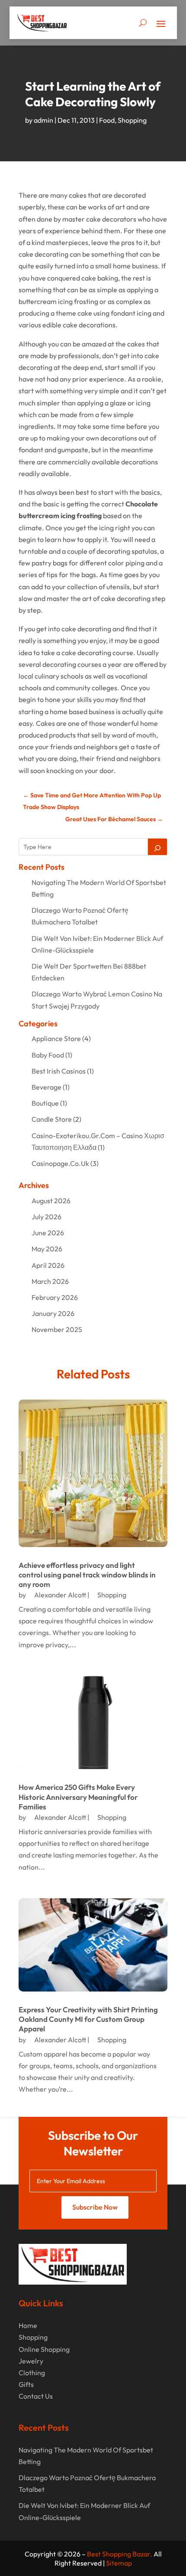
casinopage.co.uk (60, 1163)
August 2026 (51, 1201)
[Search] (157, 847)
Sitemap (119, 2563)
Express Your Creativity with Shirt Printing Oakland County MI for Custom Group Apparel (88, 2019)
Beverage (46, 1087)
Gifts (26, 2384)
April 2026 (48, 1265)
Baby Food (48, 1055)
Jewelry (31, 2361)
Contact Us (36, 2396)
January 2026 (53, 1313)
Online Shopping (44, 2349)
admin (43, 120)
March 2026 (50, 1281)
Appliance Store (56, 1038)
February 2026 (55, 1297)
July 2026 (46, 1217)
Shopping (132, 120)
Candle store (52, 1119)
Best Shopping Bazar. (120, 2554)
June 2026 (48, 1233)
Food (107, 120)
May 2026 (47, 1249)
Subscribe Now (95, 2207)
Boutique (45, 1103)
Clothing (32, 2373)
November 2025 (57, 1329)
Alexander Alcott (60, 1595)
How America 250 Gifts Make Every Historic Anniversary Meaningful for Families (78, 1797)
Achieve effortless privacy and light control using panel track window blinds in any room (87, 1575)
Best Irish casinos (59, 1071)
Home (28, 2325)
